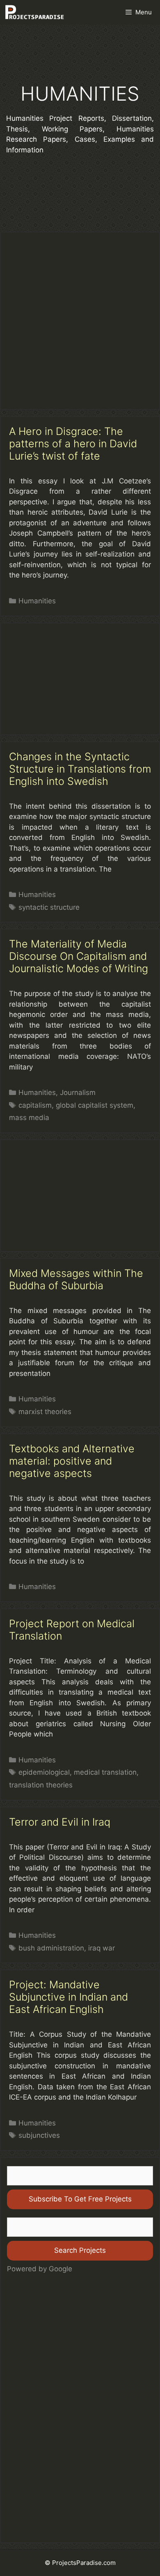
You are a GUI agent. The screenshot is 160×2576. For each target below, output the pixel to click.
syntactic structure (49, 907)
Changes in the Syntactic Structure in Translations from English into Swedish (80, 769)
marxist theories (45, 1412)
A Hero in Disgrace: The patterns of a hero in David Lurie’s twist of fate (73, 444)
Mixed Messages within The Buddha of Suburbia (76, 1279)
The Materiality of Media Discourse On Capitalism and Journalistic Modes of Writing (79, 956)
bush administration (51, 1948)
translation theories (41, 1785)
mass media (29, 1118)
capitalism (35, 1105)
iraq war (102, 1948)
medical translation (105, 1772)
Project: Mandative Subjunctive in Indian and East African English (69, 1997)
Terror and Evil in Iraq (60, 1822)
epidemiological (44, 1772)
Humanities (37, 601)
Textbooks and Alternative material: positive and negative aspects (72, 1461)
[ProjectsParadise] (34, 12)
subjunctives (39, 2135)
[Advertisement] (80, 321)
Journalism (78, 1092)
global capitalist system (95, 1105)
